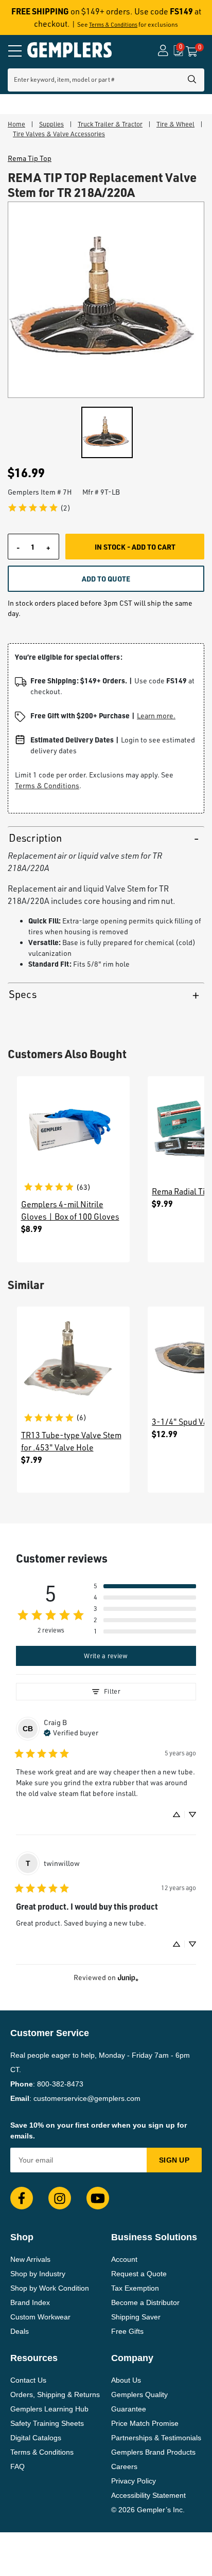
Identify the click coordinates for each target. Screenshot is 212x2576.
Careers (124, 2466)
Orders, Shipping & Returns (55, 2394)
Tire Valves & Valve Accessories (59, 134)
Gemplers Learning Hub (49, 2409)
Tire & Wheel (175, 124)
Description (35, 838)
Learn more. (156, 715)
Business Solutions (154, 2237)
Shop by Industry (38, 2274)
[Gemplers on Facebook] (22, 2198)
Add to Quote (106, 578)
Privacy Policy (134, 2481)
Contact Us (28, 2380)
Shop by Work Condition (50, 2288)
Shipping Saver (136, 2317)
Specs (23, 994)
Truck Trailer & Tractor (110, 124)
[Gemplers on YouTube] (98, 2198)
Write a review (106, 1656)
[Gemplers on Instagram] (60, 2198)
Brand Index (30, 2302)
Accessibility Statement (148, 2495)
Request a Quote (139, 2274)
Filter (112, 1691)
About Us (126, 2380)
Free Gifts (127, 2331)
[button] (145, 1586)
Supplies (51, 124)
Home (16, 124)
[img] (71, 1732)
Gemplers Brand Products (153, 2452)
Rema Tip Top (30, 158)
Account (124, 2259)
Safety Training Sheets (47, 2423)
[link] (39, 508)
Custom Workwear (40, 2317)
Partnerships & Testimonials (156, 2438)
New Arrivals (30, 2259)
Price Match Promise (145, 2423)
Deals (20, 2331)
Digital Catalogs (36, 2438)
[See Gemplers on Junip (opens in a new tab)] (128, 1977)
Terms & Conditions (113, 25)
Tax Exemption (135, 2288)
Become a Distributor (145, 2302)
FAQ (17, 2466)
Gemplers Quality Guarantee (139, 2402)
